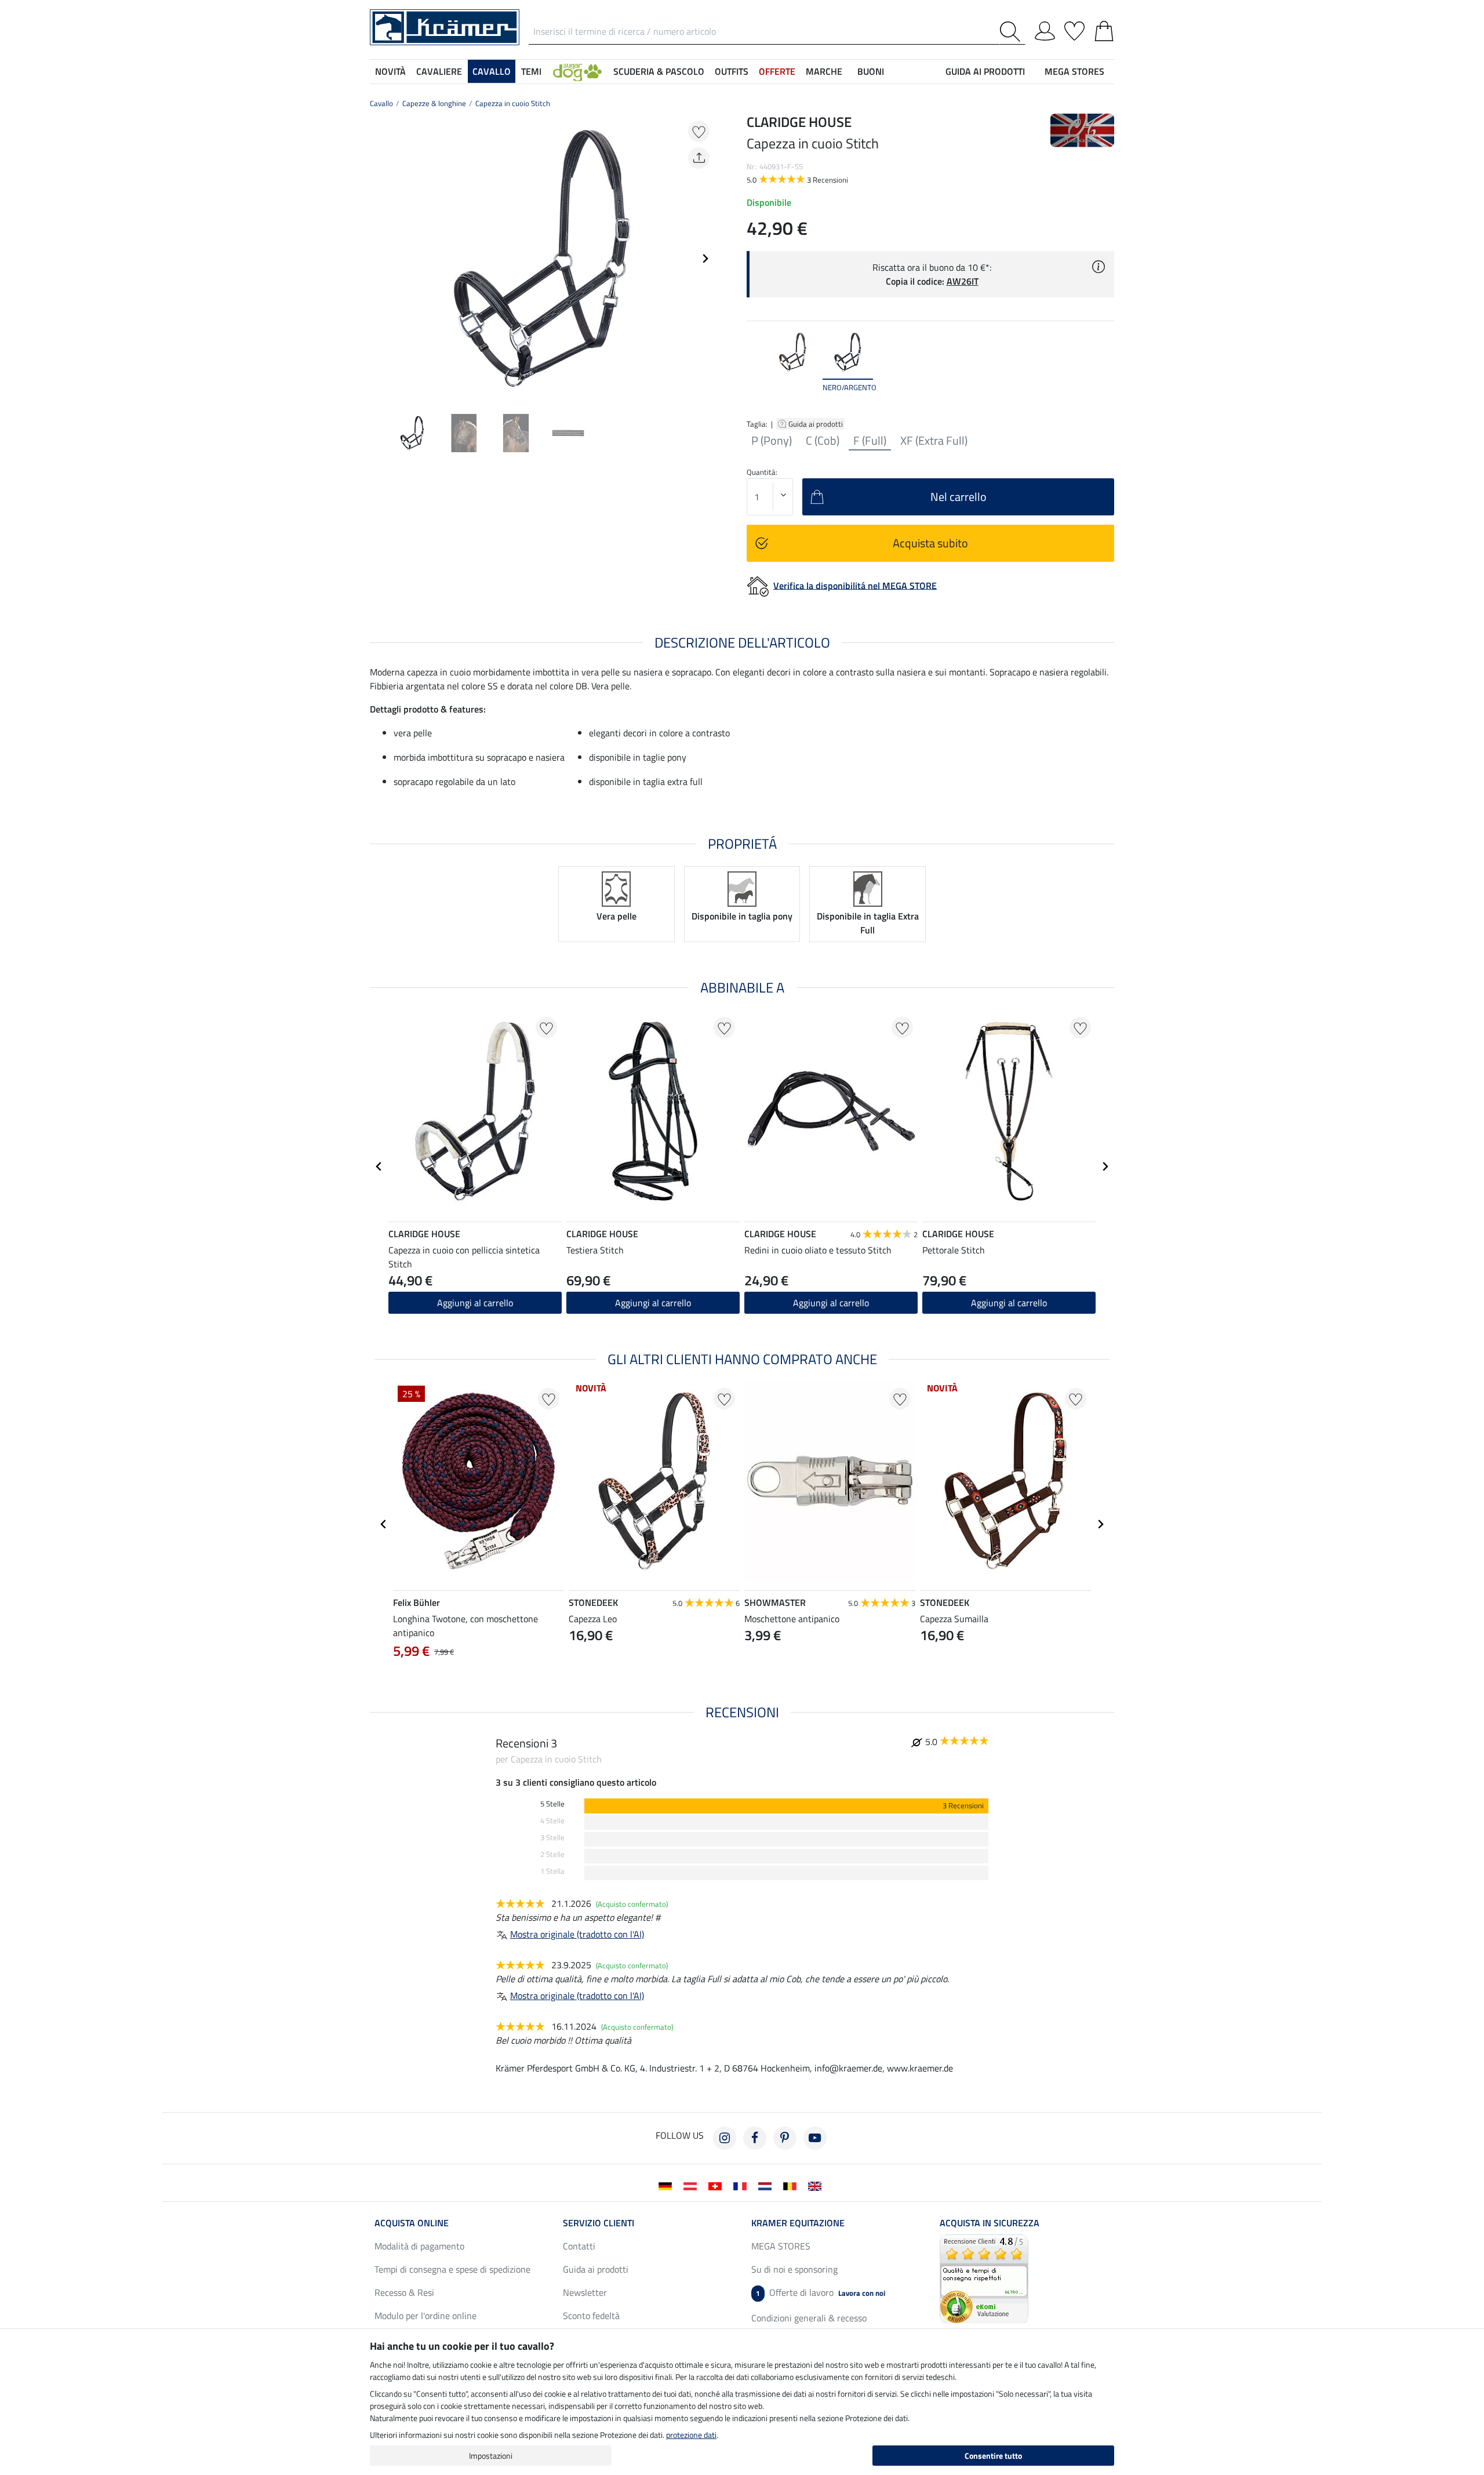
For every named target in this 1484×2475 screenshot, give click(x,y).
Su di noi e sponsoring (794, 2269)
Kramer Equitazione (798, 2223)
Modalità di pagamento (419, 2246)
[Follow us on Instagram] (725, 2138)
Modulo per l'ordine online (425, 2316)
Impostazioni (491, 2456)
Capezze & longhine (434, 103)
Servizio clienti (599, 2223)
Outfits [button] (732, 71)
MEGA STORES (1074, 71)
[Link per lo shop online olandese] (767, 2185)
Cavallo (381, 103)
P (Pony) (772, 441)
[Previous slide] (379, 259)
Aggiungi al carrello (475, 1303)
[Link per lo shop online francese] (742, 2185)
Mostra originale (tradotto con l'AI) (577, 1934)
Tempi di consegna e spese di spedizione (452, 2269)
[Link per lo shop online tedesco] (668, 2185)
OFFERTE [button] (777, 71)
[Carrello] (1104, 29)
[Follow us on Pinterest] (785, 2138)
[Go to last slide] (379, 1166)
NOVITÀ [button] (390, 71)
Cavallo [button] (492, 71)
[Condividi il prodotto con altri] (699, 158)
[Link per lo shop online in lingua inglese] (817, 2185)
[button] (577, 71)
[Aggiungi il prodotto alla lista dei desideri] (699, 131)
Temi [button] (531, 71)
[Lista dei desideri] (1074, 29)
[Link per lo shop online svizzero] (717, 2185)
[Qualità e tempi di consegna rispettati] (984, 2277)
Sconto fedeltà (591, 2316)
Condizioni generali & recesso (809, 2318)
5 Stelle (552, 1804)
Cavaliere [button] (439, 71)
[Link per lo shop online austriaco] (692, 2185)
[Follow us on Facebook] (755, 2138)
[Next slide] (705, 259)
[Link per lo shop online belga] (792, 2185)
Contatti (579, 2246)
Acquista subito (930, 543)
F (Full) (870, 441)
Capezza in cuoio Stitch (513, 103)
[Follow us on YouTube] (815, 2138)
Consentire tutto (993, 2456)
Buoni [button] (871, 71)
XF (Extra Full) (934, 441)
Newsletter (585, 2292)
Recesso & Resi (404, 2292)
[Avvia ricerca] (1012, 32)
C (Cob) (823, 441)
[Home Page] (445, 26)
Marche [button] (824, 71)
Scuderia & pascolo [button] (659, 71)
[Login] (1045, 29)
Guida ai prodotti (816, 424)
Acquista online (412, 2223)
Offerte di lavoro (821, 2292)
